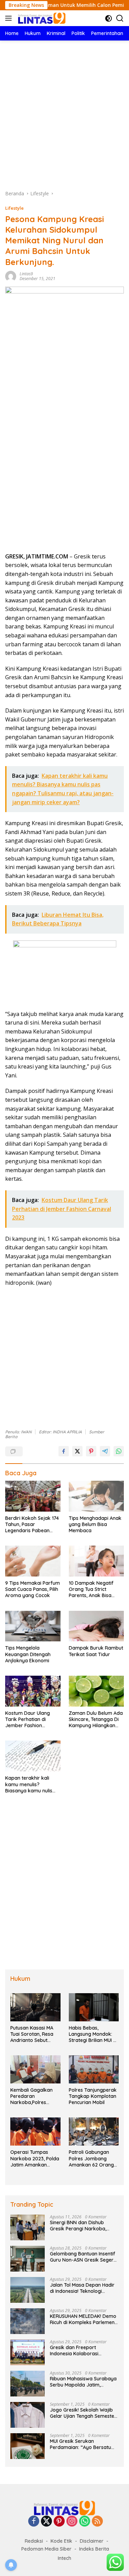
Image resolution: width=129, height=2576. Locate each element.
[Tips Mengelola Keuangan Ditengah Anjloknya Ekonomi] (33, 1626)
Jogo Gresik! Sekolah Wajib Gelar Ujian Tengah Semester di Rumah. (83, 2413)
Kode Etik (61, 2541)
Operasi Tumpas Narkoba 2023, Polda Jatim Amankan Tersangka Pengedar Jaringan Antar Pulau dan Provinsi (35, 2158)
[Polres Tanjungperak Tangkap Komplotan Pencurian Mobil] (94, 2069)
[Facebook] (34, 2522)
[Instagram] (72, 2522)
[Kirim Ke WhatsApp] (119, 1451)
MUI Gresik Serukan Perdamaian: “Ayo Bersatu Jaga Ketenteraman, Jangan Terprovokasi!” (83, 2444)
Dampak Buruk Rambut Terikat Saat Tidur (96, 1651)
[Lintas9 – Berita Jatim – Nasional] (41, 18)
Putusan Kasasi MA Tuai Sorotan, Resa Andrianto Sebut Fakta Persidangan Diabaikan (32, 2034)
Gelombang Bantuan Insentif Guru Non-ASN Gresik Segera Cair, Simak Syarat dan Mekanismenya (83, 2257)
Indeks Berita (94, 2549)
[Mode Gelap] (109, 18)
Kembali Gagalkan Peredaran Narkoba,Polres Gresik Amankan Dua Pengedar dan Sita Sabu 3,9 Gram (35, 2096)
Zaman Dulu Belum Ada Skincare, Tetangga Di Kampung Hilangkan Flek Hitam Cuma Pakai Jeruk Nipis (96, 1719)
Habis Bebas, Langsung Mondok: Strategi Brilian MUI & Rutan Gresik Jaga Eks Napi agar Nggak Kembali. (94, 2034)
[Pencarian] (120, 18)
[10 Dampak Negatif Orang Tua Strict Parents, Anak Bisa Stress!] (96, 1561)
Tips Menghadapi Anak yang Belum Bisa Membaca (95, 1524)
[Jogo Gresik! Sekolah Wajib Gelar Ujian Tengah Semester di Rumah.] (28, 2415)
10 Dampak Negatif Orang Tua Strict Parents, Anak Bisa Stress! (91, 1589)
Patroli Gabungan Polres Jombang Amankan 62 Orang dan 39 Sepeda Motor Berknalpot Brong (94, 2158)
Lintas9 (26, 274)
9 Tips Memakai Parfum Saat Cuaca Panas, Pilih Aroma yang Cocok (33, 1589)
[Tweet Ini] (77, 1451)
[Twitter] (46, 2522)
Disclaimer (92, 2541)
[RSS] (97, 2522)
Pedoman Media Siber (46, 2549)
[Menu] (10, 18)
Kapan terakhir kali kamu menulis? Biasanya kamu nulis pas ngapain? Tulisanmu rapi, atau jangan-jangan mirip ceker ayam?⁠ (29, 1784)
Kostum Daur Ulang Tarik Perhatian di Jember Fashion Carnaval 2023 (28, 1719)
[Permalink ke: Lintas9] (11, 275)
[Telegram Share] (105, 1451)
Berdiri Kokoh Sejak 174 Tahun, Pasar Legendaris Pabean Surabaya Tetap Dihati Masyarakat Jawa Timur (32, 1524)
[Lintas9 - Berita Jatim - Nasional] (65, 2508)
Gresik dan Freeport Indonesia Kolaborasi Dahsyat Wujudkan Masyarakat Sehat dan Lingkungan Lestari (76, 2350)
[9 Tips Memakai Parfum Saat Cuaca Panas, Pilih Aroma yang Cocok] (33, 1561)
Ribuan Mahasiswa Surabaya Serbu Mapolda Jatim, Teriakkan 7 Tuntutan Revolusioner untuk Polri (83, 2382)
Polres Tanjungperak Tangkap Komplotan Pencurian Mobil (93, 2096)
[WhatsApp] (85, 2522)
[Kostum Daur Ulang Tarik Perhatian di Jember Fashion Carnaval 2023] (33, 1691)
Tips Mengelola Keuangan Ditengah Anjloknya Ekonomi (28, 1654)
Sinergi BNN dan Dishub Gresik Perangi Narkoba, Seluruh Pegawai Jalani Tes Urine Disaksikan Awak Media (83, 2226)
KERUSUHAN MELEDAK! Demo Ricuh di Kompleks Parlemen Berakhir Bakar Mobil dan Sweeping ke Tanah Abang (83, 2319)
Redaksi (34, 2541)
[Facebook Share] (64, 1451)
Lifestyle (14, 208)
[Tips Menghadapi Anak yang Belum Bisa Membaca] (96, 1496)
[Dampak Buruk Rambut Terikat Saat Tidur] (96, 1626)
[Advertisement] (64, 115)
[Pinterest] (59, 2522)
